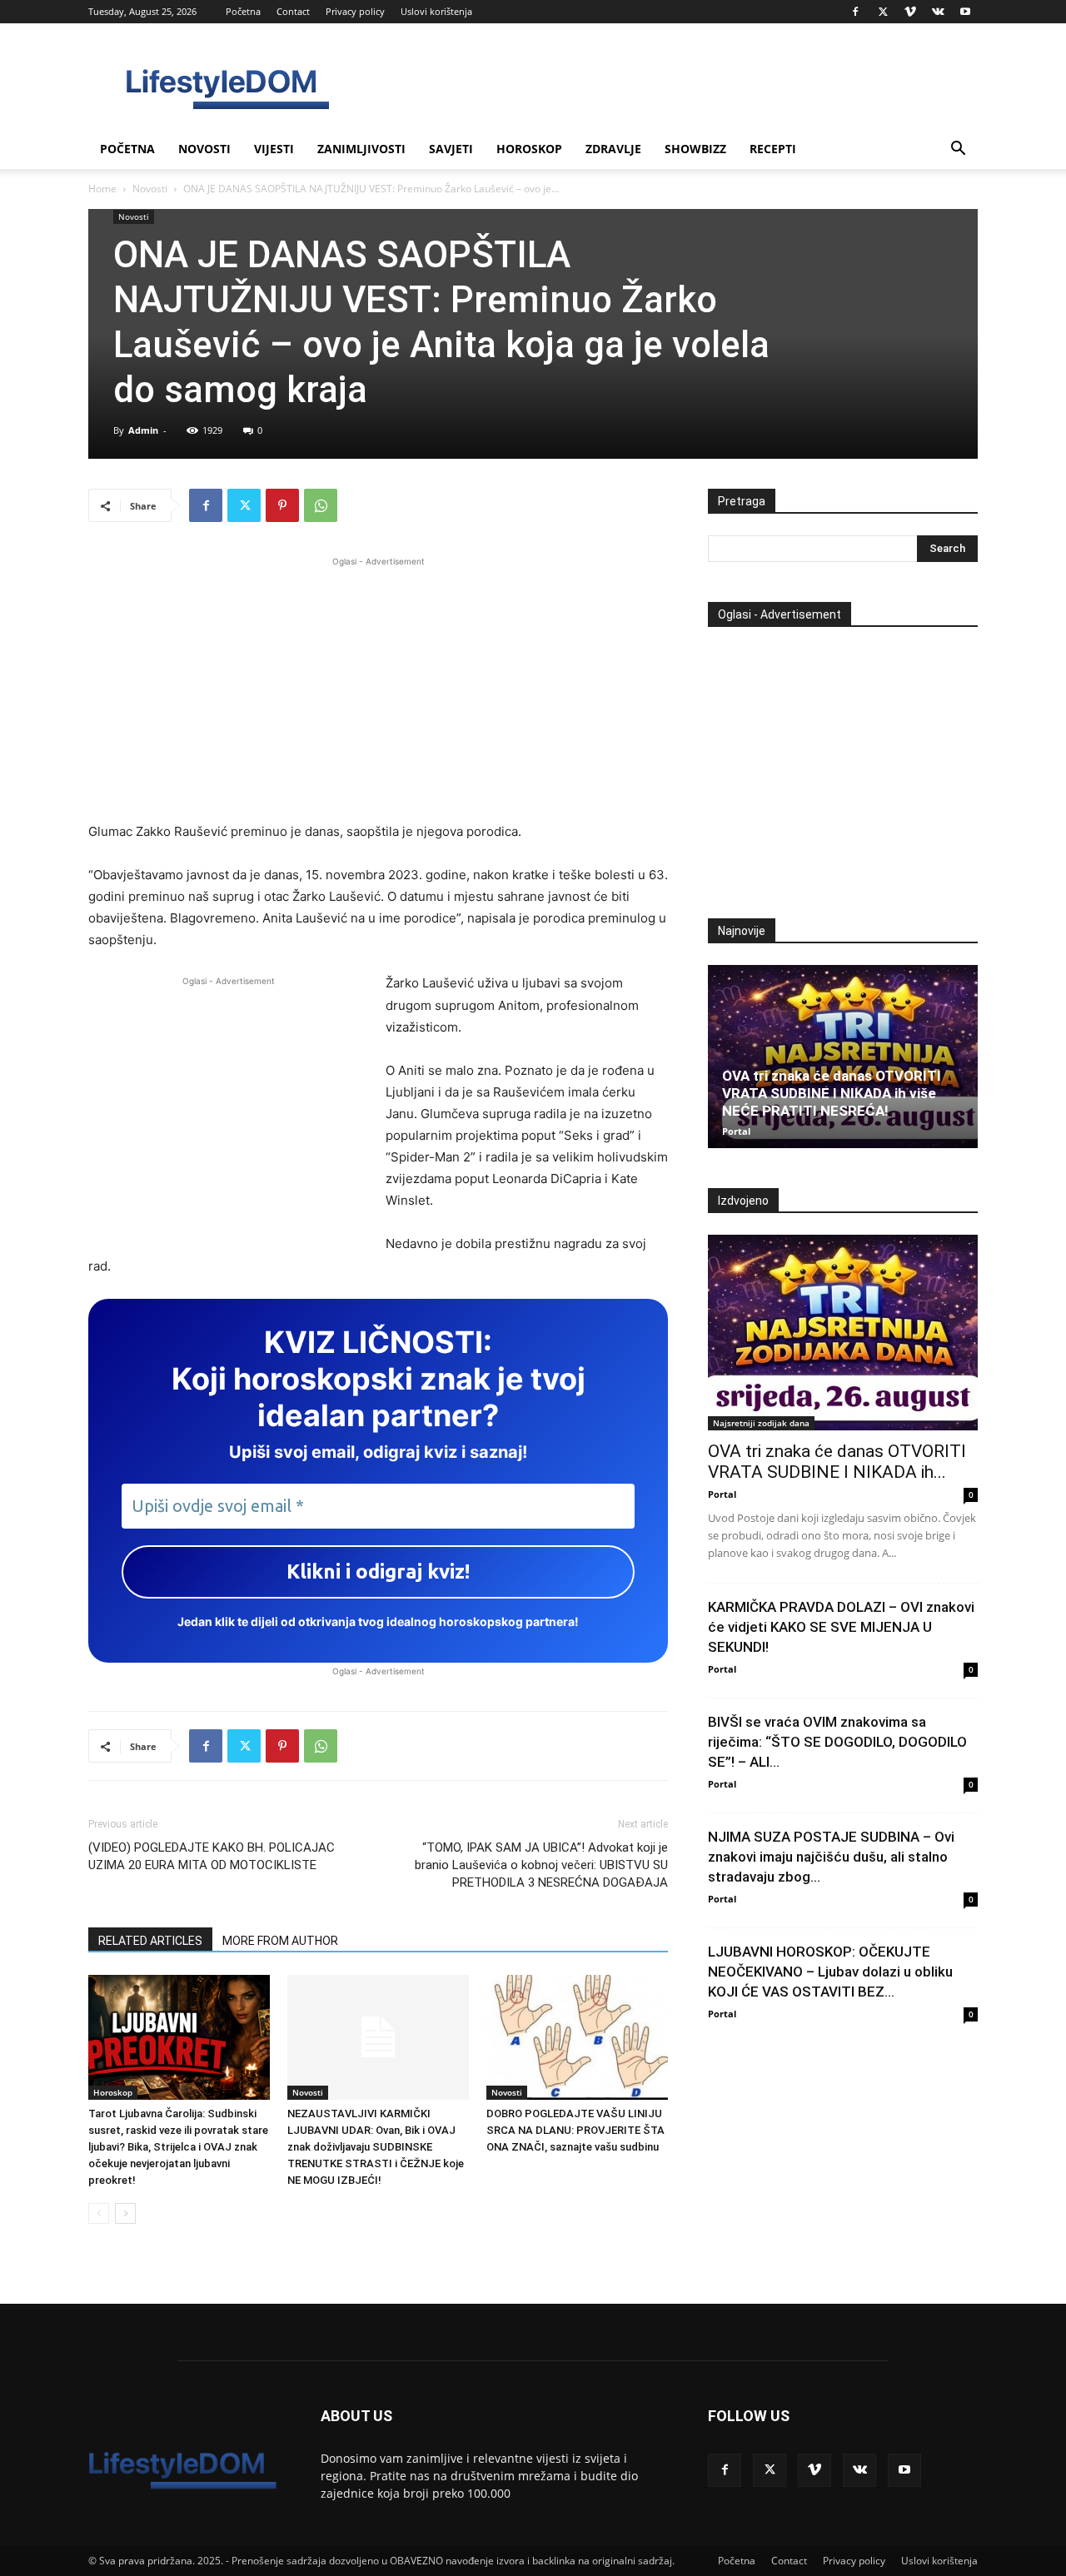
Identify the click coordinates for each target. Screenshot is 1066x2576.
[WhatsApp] (321, 505)
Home (102, 189)
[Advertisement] (378, 687)
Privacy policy (355, 11)
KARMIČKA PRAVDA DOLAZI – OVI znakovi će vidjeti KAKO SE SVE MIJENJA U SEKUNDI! (841, 1627)
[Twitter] (883, 12)
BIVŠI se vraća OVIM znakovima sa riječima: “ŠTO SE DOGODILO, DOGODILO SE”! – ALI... (837, 1742)
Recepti (773, 149)
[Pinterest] (282, 505)
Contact (293, 11)
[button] (958, 150)
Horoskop (529, 149)
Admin (143, 430)
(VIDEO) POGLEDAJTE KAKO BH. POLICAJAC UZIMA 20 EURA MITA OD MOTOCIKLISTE (212, 1856)
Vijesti (274, 149)
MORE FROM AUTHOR (280, 1941)
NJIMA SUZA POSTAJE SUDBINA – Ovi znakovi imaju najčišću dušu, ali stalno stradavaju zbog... (831, 1857)
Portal (736, 1131)
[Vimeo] (910, 12)
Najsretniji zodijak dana (761, 1423)
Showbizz (695, 149)
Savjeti (451, 149)
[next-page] (125, 2213)
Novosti (204, 149)
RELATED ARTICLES (150, 1941)
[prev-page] (99, 2213)
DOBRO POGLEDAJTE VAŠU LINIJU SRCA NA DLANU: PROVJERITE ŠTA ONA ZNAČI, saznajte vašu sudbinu (575, 2130)
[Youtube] (965, 12)
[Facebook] (855, 12)
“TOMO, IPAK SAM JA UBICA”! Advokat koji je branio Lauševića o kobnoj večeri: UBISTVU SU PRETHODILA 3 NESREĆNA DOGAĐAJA (541, 1865)
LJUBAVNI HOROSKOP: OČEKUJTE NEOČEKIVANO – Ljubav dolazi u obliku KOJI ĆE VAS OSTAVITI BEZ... (830, 1972)
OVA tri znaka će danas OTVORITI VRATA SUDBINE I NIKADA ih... (837, 1462)
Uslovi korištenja (436, 11)
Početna (243, 11)
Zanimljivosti (361, 149)
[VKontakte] (938, 12)
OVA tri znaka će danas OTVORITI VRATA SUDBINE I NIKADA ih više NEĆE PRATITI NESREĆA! (832, 1093)
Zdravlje (613, 149)
